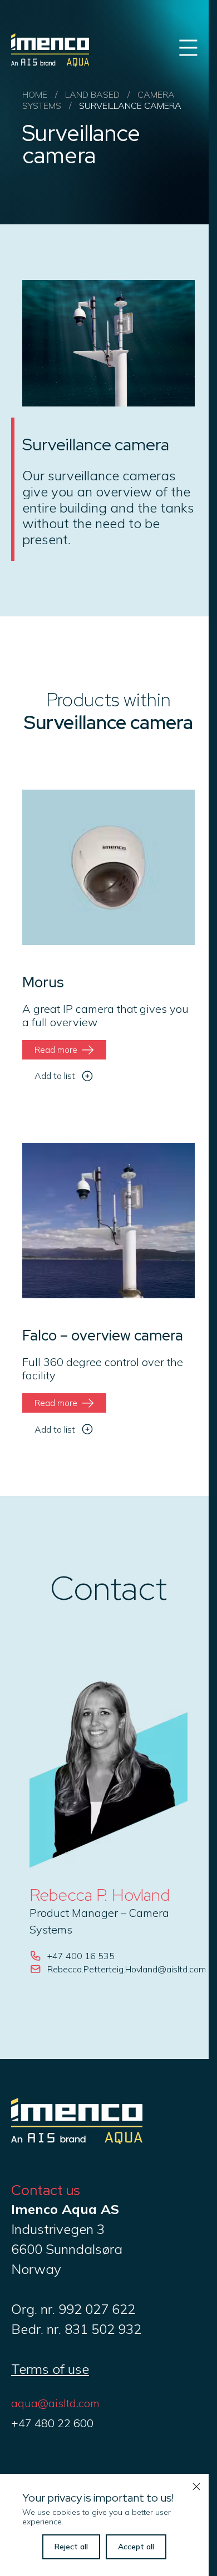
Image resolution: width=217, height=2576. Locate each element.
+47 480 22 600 (52, 2423)
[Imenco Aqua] (77, 2139)
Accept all (136, 2547)
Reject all (71, 2547)
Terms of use (50, 2369)
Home (35, 94)
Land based (92, 94)
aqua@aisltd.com (55, 2403)
